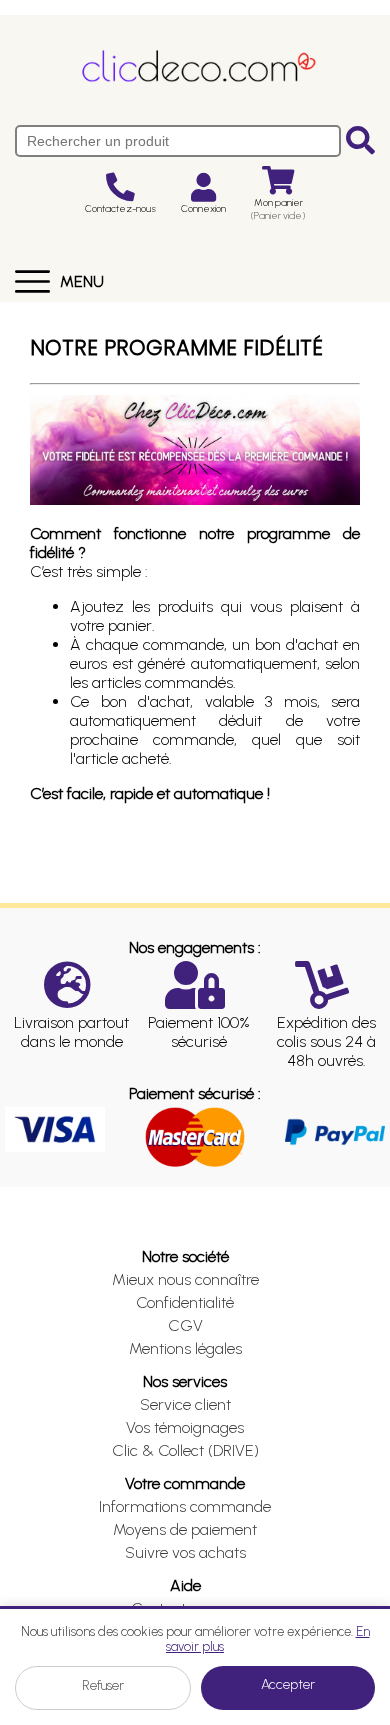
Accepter (288, 1684)
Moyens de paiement (185, 1529)
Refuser (103, 1685)
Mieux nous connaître (185, 1279)
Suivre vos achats (185, 1552)
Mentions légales (185, 1348)
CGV (185, 1325)
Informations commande (185, 1506)
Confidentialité (185, 1302)
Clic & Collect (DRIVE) (185, 1450)
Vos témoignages (185, 1427)
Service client (185, 1404)
